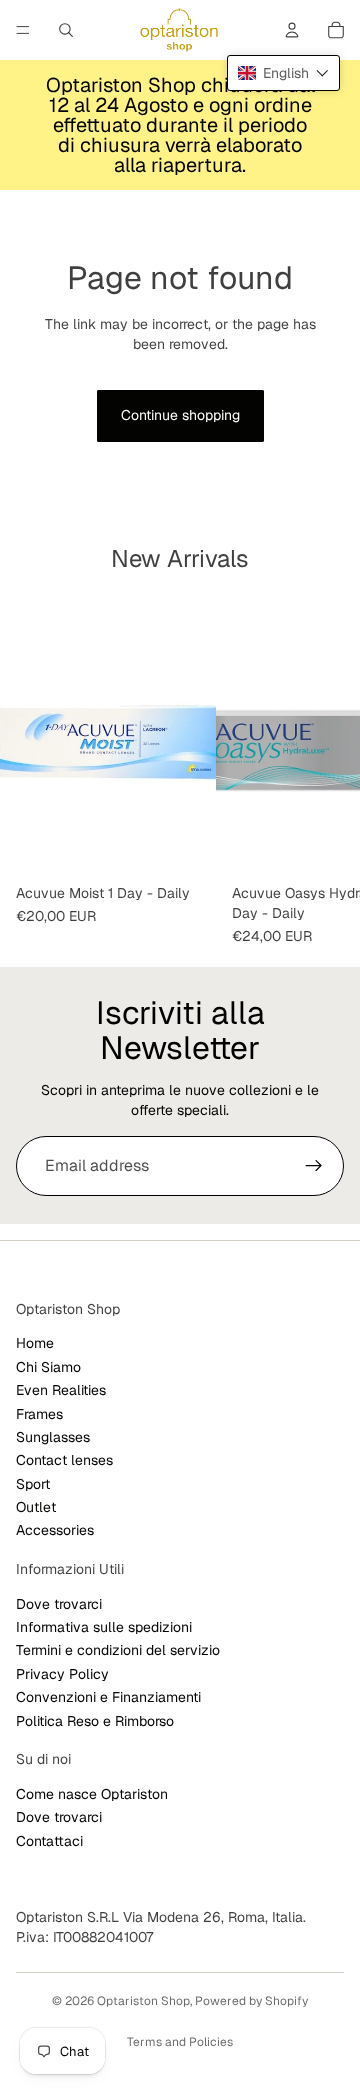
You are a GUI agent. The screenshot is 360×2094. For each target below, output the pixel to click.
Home (35, 1343)
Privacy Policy (62, 1674)
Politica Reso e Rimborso (95, 1721)
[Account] (292, 30)
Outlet (36, 1507)
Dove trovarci (59, 1604)
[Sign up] (314, 1166)
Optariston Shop (143, 2001)
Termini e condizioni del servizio (118, 1651)
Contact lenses (64, 1460)
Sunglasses (53, 1437)
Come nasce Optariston (92, 1794)
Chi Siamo (48, 1367)
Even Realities (61, 1390)
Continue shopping (180, 415)
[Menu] (23, 30)
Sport (33, 1484)
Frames (39, 1414)
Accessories (55, 1531)
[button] (283, 73)
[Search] (66, 30)
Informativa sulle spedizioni (104, 1627)
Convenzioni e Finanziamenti (108, 1697)
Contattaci (49, 1841)
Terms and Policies (180, 2042)
